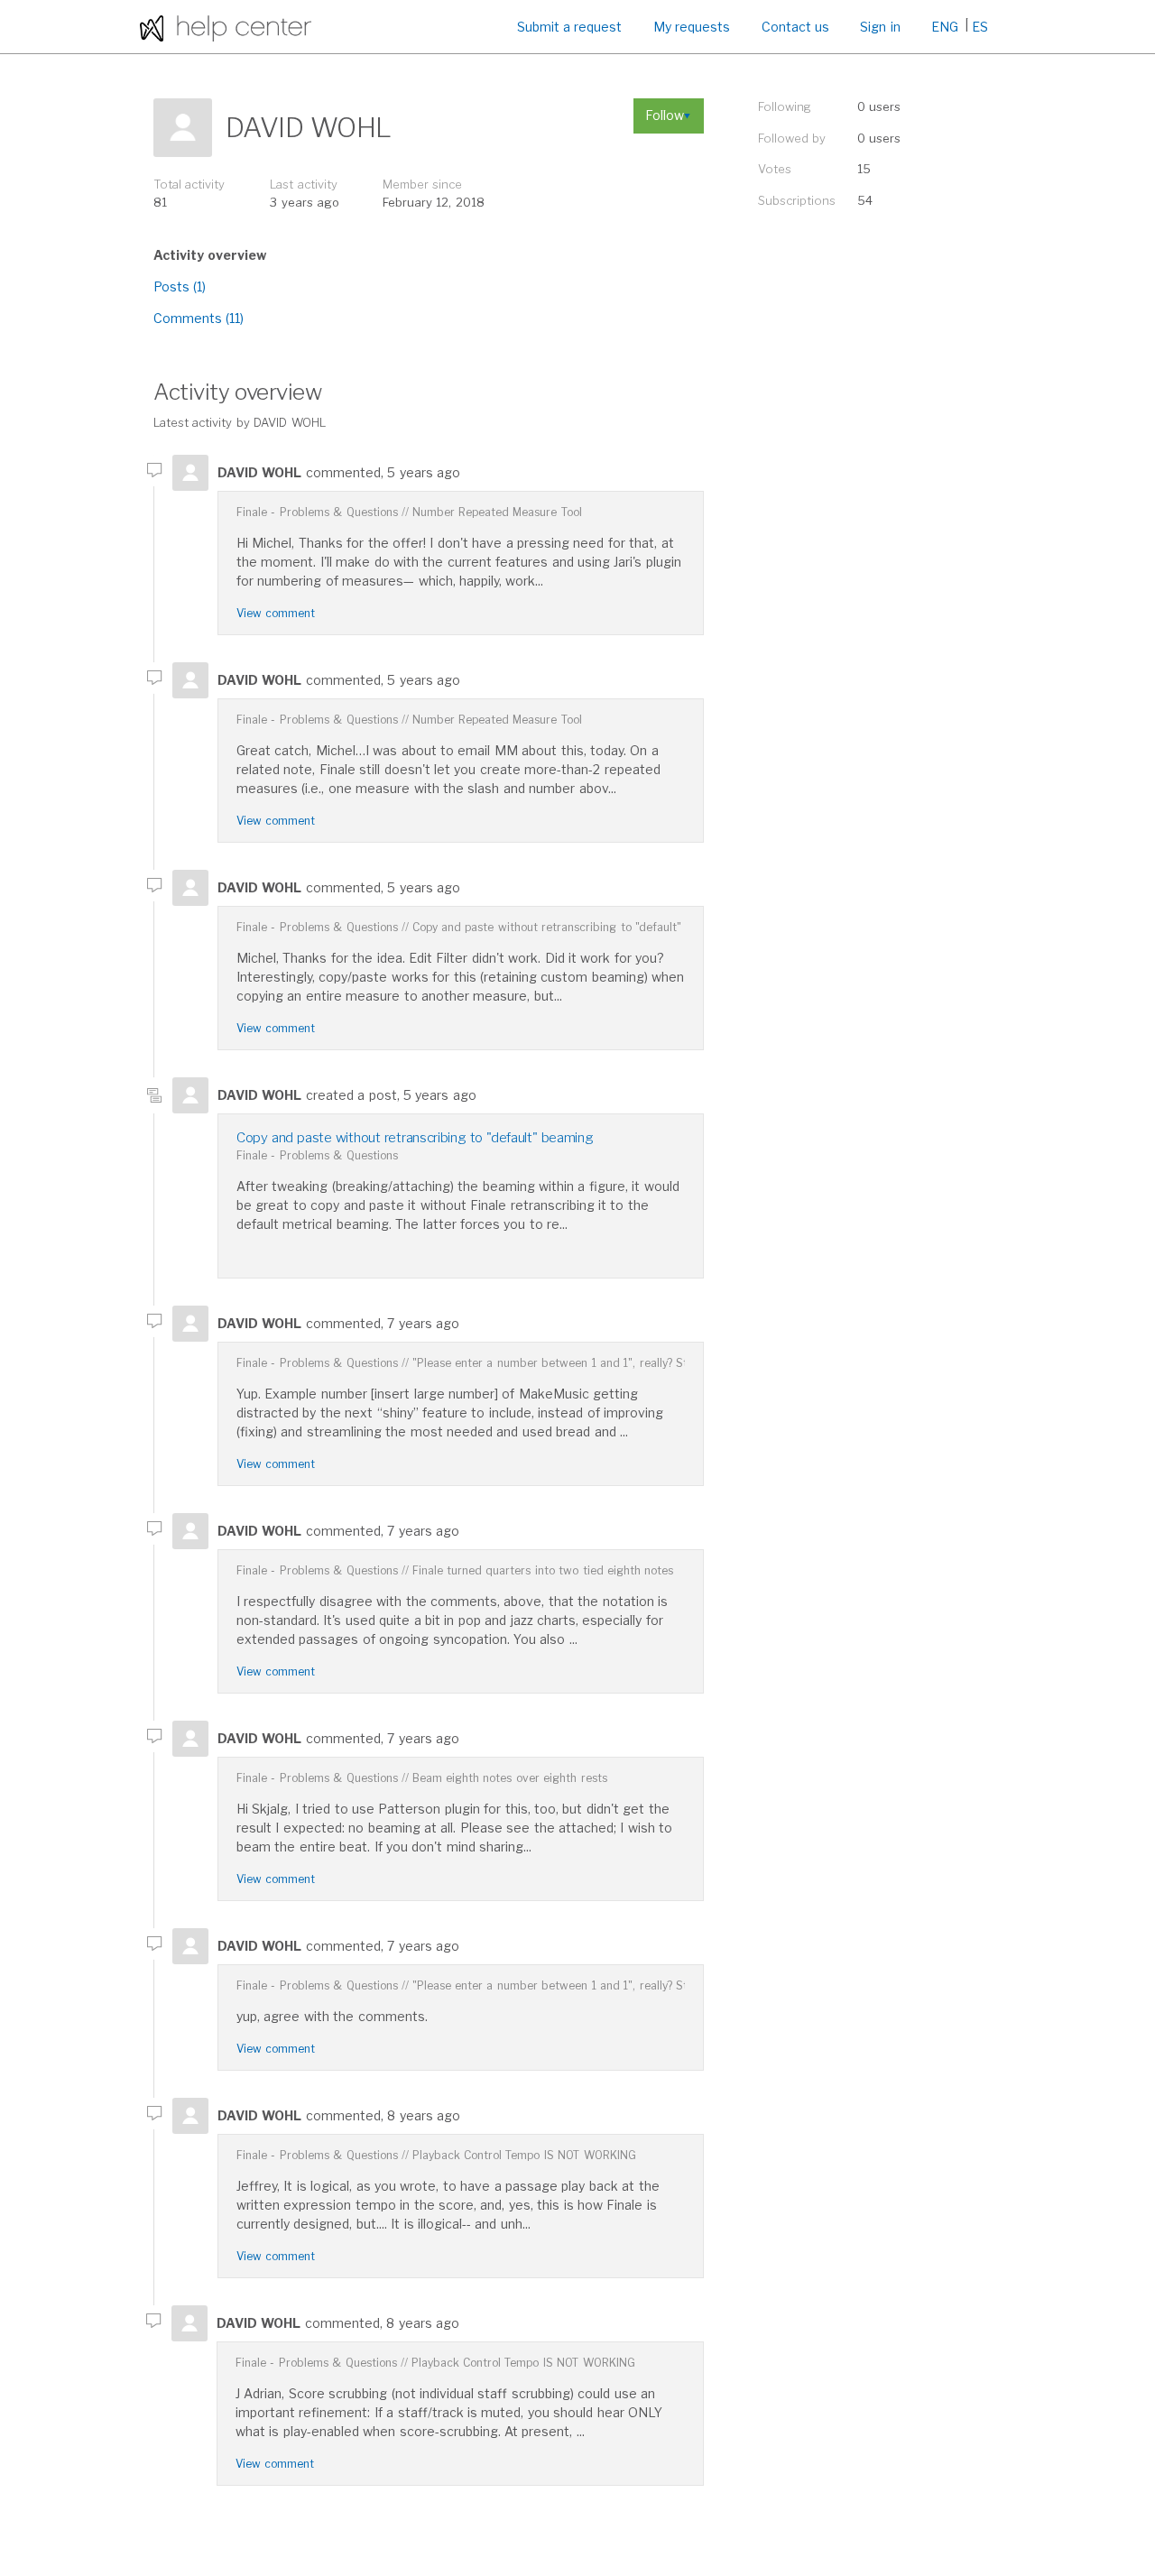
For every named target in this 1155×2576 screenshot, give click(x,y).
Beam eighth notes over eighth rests (510, 1778)
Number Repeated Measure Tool (497, 512)
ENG (945, 27)
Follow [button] (665, 115)
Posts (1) (180, 286)
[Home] (226, 27)
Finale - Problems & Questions (317, 512)
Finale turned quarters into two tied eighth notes (543, 1570)
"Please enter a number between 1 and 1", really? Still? (557, 1363)
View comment (276, 613)
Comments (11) (199, 318)
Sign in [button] (880, 27)
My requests (692, 27)
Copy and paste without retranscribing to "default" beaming (572, 927)
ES (980, 27)
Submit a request (570, 27)
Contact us (795, 27)
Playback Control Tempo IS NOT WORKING (524, 2155)
